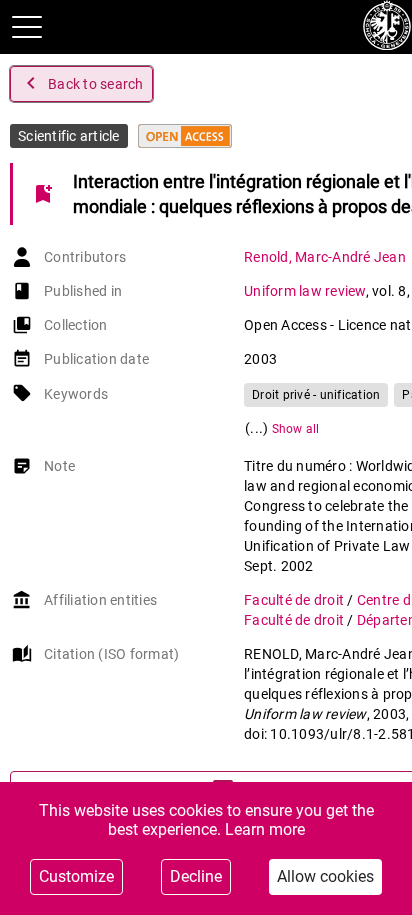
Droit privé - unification (316, 395)
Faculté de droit (295, 600)
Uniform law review (305, 291)
